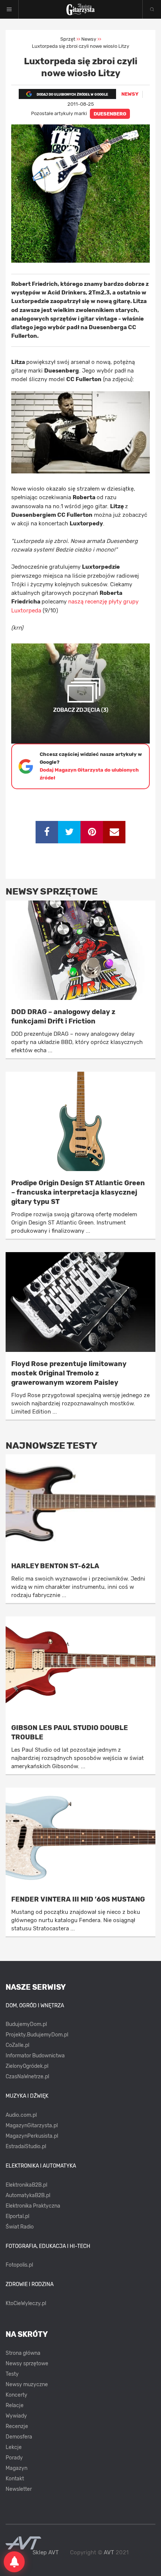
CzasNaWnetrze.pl (27, 2077)
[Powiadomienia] (14, 2562)
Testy (12, 2374)
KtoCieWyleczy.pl (26, 2303)
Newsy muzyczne (27, 2385)
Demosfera (19, 2437)
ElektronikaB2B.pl (26, 2185)
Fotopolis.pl (19, 2265)
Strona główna (23, 2353)
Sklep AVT (46, 2553)
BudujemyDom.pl (26, 2024)
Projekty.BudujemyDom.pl (37, 2035)
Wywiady (16, 2416)
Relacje (15, 2405)
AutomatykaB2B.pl (28, 2195)
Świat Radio (20, 2227)
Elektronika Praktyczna (33, 2206)
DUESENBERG (110, 114)
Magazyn (16, 2468)
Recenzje (17, 2426)
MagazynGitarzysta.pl (32, 2126)
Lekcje (14, 2447)
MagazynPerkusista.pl (32, 2136)
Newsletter (19, 2489)
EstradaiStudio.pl (26, 2146)
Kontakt (15, 2479)
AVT (109, 2552)
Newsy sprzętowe (27, 2364)
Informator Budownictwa (35, 2056)
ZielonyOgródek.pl (27, 2066)
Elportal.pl (17, 2216)
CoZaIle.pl (17, 2045)
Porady (14, 2458)
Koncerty (16, 2395)
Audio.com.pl (21, 2115)
